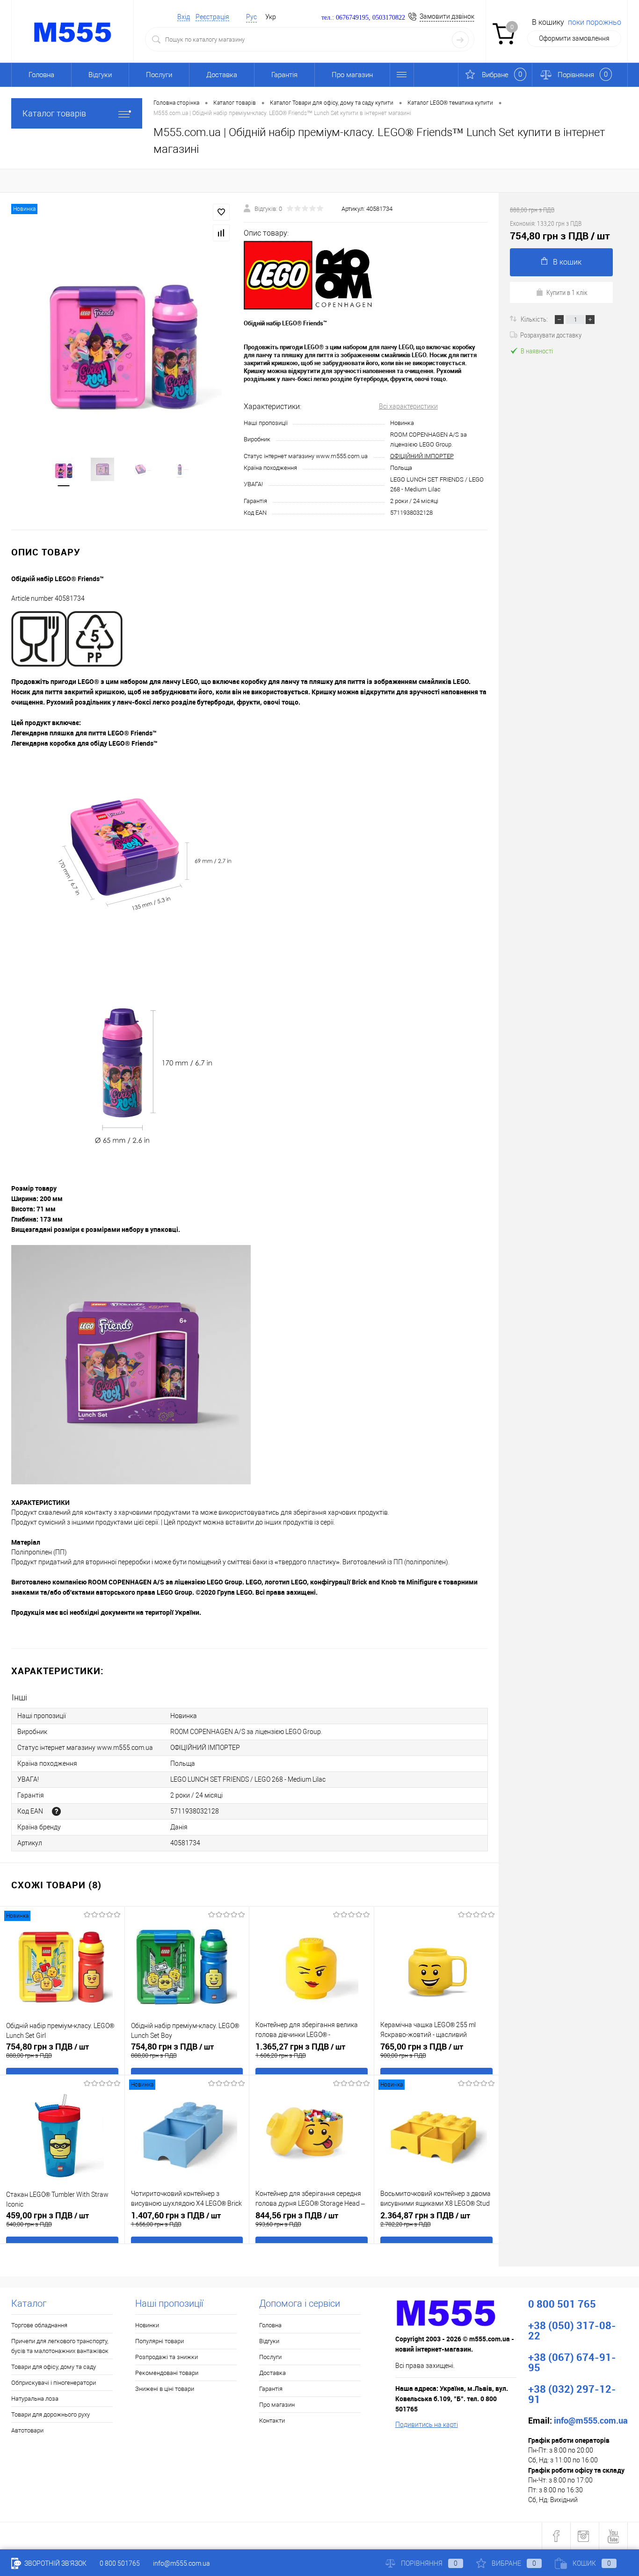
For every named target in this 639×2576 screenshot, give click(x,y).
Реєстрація (212, 17)
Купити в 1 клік (567, 292)
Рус (251, 17)
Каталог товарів (54, 113)
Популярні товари (160, 2341)
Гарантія (284, 75)
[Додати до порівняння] (221, 233)
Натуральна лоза (35, 2399)
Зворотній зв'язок (55, 2563)
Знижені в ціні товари (165, 2389)
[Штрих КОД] (56, 1811)
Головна (41, 75)
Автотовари (27, 2430)
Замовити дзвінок (447, 16)
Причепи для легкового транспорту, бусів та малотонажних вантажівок (60, 2346)
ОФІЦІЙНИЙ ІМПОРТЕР (422, 456)
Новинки (147, 2325)
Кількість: (535, 319)
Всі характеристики (408, 406)
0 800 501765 (120, 2563)
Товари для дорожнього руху (51, 2414)
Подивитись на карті (427, 2425)
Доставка (222, 75)
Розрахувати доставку (551, 335)
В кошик (567, 262)
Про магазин (352, 75)
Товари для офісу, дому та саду (54, 2367)
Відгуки (100, 75)
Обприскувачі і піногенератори (54, 2383)
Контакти (272, 2421)
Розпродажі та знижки (167, 2357)
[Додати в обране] (221, 212)
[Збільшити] (122, 335)
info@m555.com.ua (182, 2563)
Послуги (159, 75)
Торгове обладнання (39, 2325)
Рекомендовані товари (167, 2373)
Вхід (184, 17)
